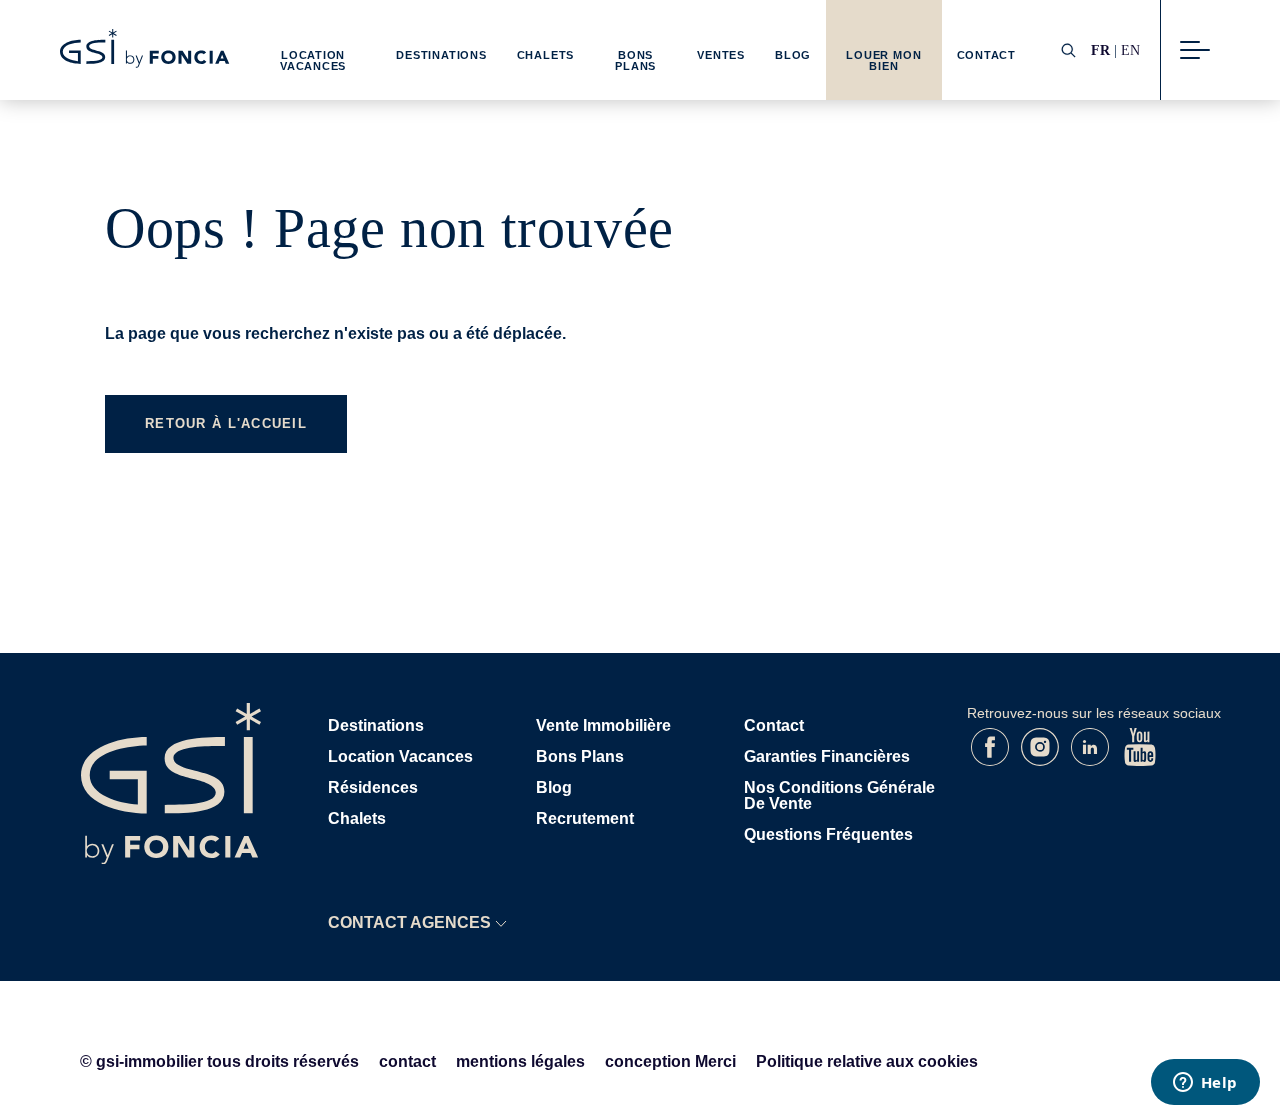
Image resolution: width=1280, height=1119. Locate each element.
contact (407, 1061)
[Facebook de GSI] (992, 760)
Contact (986, 55)
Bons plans (580, 756)
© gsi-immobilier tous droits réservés (219, 1061)
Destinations (441, 55)
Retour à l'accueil (226, 423)
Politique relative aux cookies (867, 1061)
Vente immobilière (603, 725)
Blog (793, 55)
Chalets (545, 55)
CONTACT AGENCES (409, 922)
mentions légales (520, 1061)
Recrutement (585, 818)
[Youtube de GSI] (1140, 760)
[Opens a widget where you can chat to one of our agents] (1205, 1084)
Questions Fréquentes (828, 834)
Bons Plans (635, 60)
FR (1100, 50)
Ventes (721, 55)
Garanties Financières (827, 756)
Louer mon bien (883, 60)
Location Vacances (313, 60)
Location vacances (400, 756)
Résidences (373, 787)
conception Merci (670, 1061)
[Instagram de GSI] (1042, 760)
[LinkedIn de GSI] (1092, 760)
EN (1130, 50)
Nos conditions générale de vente (839, 795)
